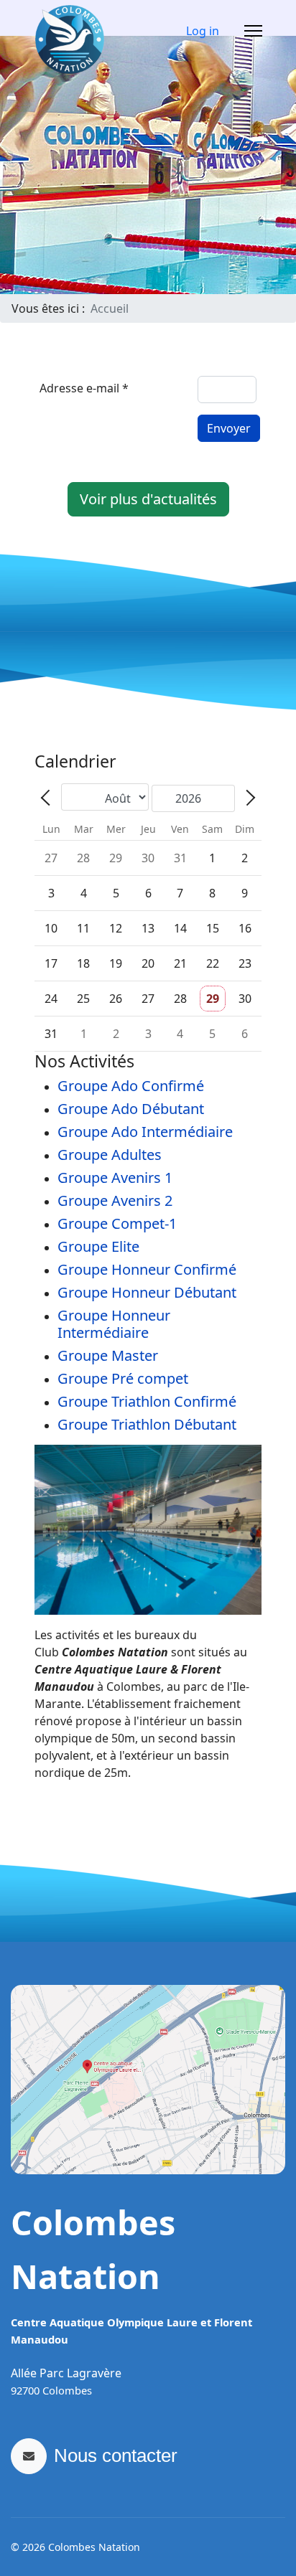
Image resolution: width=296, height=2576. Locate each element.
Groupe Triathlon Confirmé (147, 1401)
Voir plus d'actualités (148, 499)
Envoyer (229, 428)
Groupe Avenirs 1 (115, 1178)
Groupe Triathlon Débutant (147, 1424)
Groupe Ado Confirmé (131, 1086)
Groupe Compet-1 (117, 1223)
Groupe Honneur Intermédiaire (114, 1324)
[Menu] (253, 31)
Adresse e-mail (84, 388)
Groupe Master (108, 1355)
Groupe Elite (98, 1246)
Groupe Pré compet (123, 1378)
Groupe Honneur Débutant (147, 1292)
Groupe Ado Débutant (131, 1109)
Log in (203, 31)
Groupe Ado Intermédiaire (145, 1132)
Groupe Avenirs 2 (115, 1200)
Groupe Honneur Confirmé (147, 1269)
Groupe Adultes (110, 1155)
